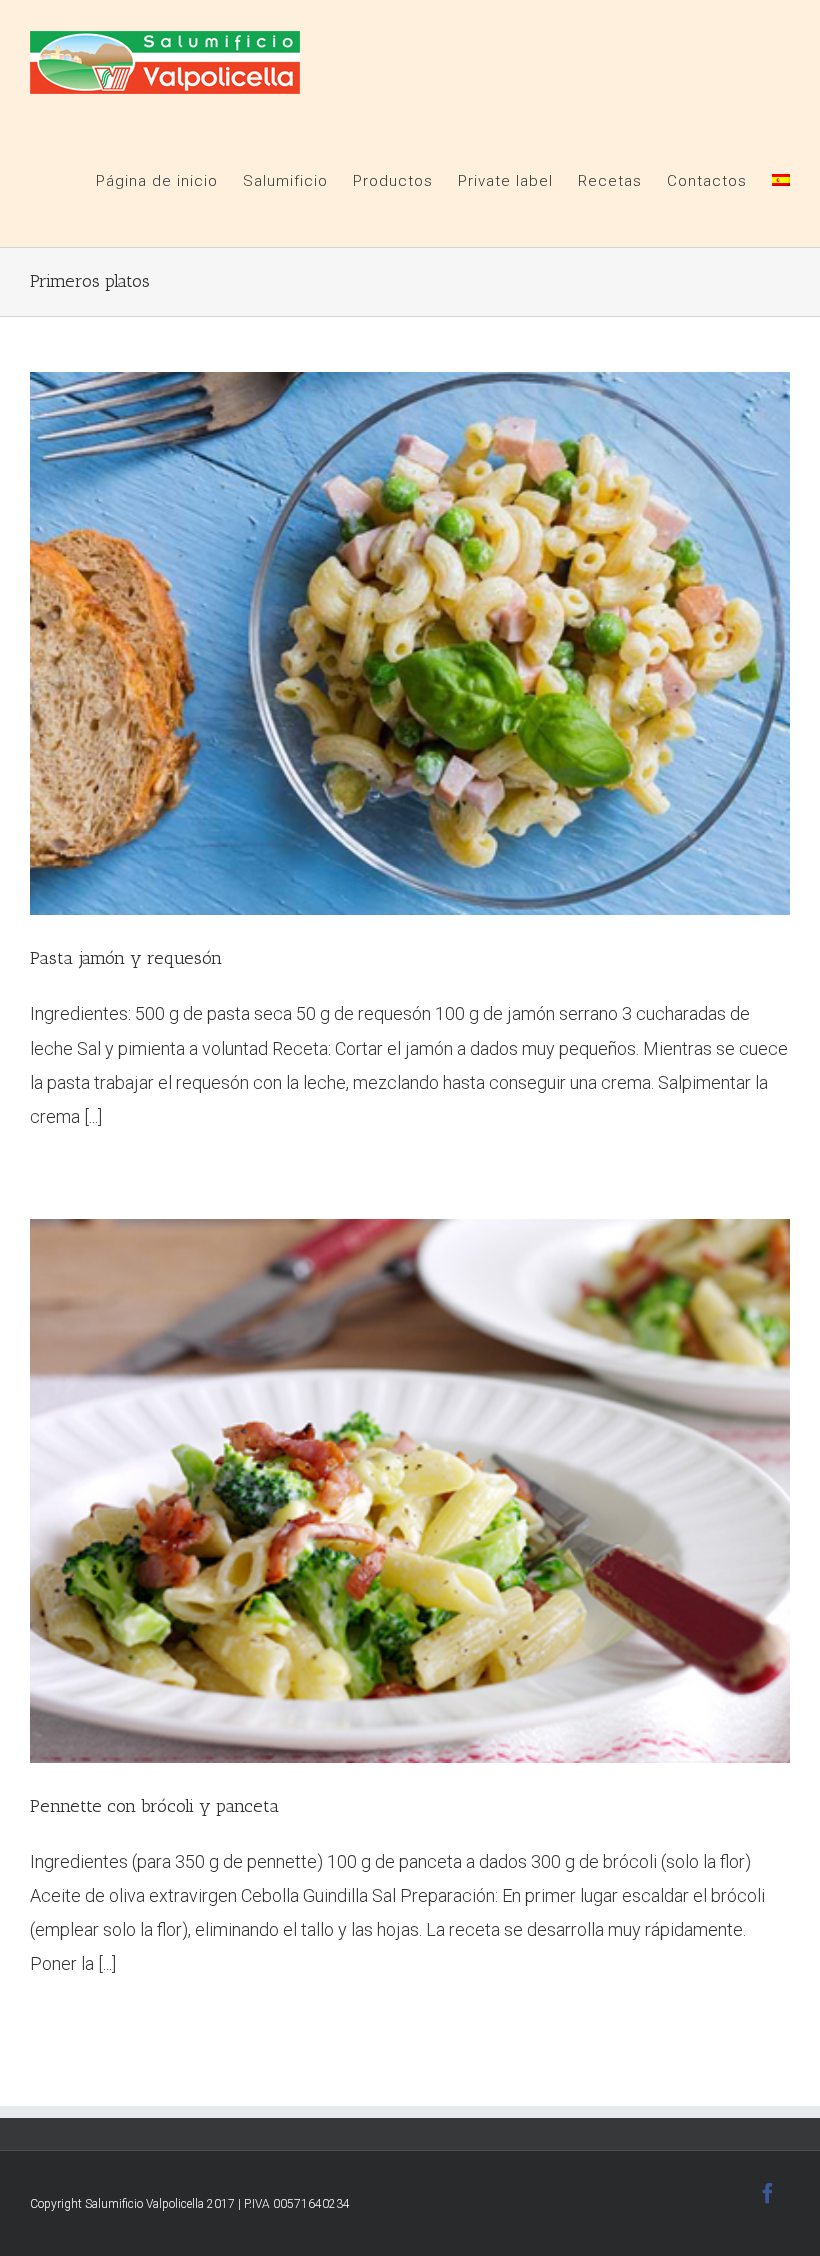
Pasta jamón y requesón (126, 958)
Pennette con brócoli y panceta (154, 1806)
